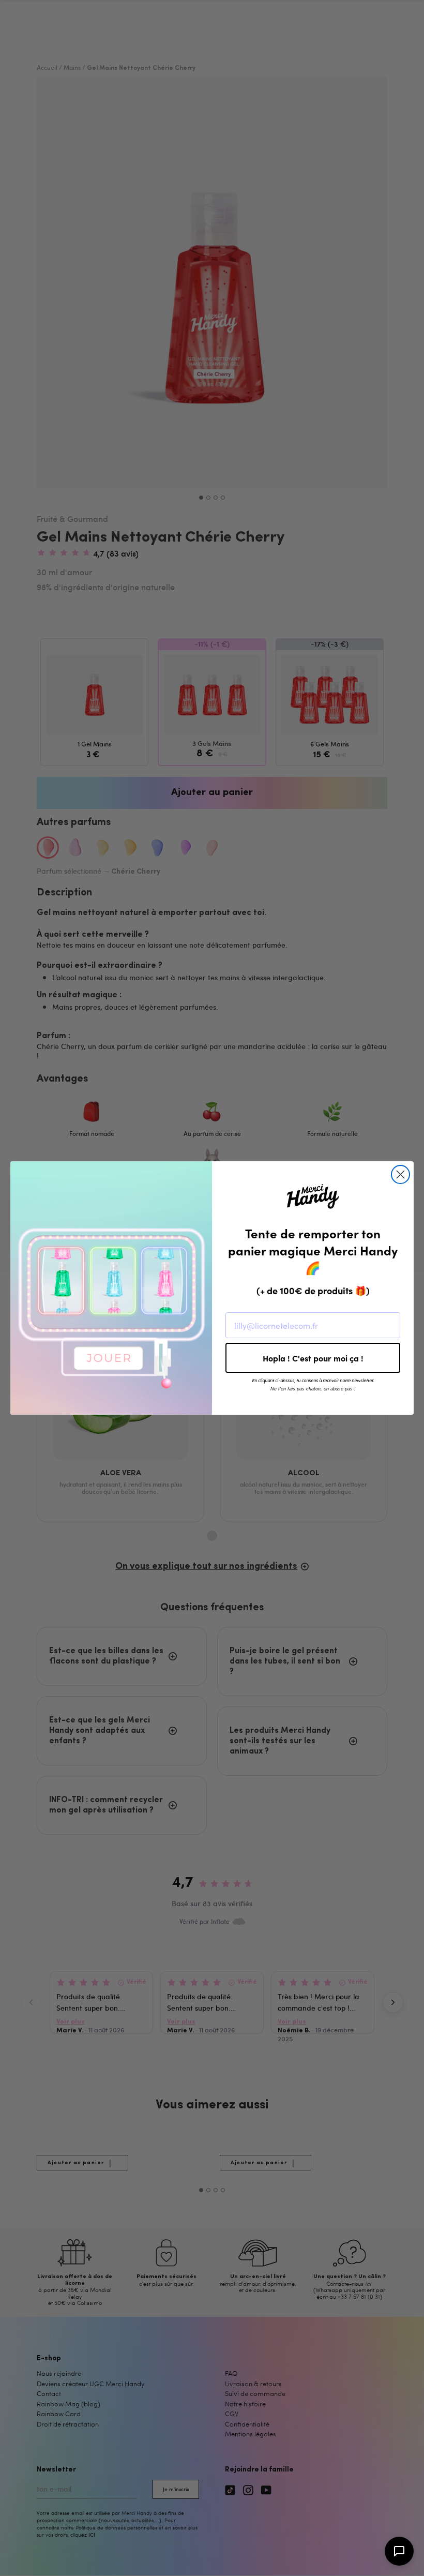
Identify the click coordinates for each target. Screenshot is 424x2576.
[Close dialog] (400, 1174)
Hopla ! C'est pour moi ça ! (313, 1358)
